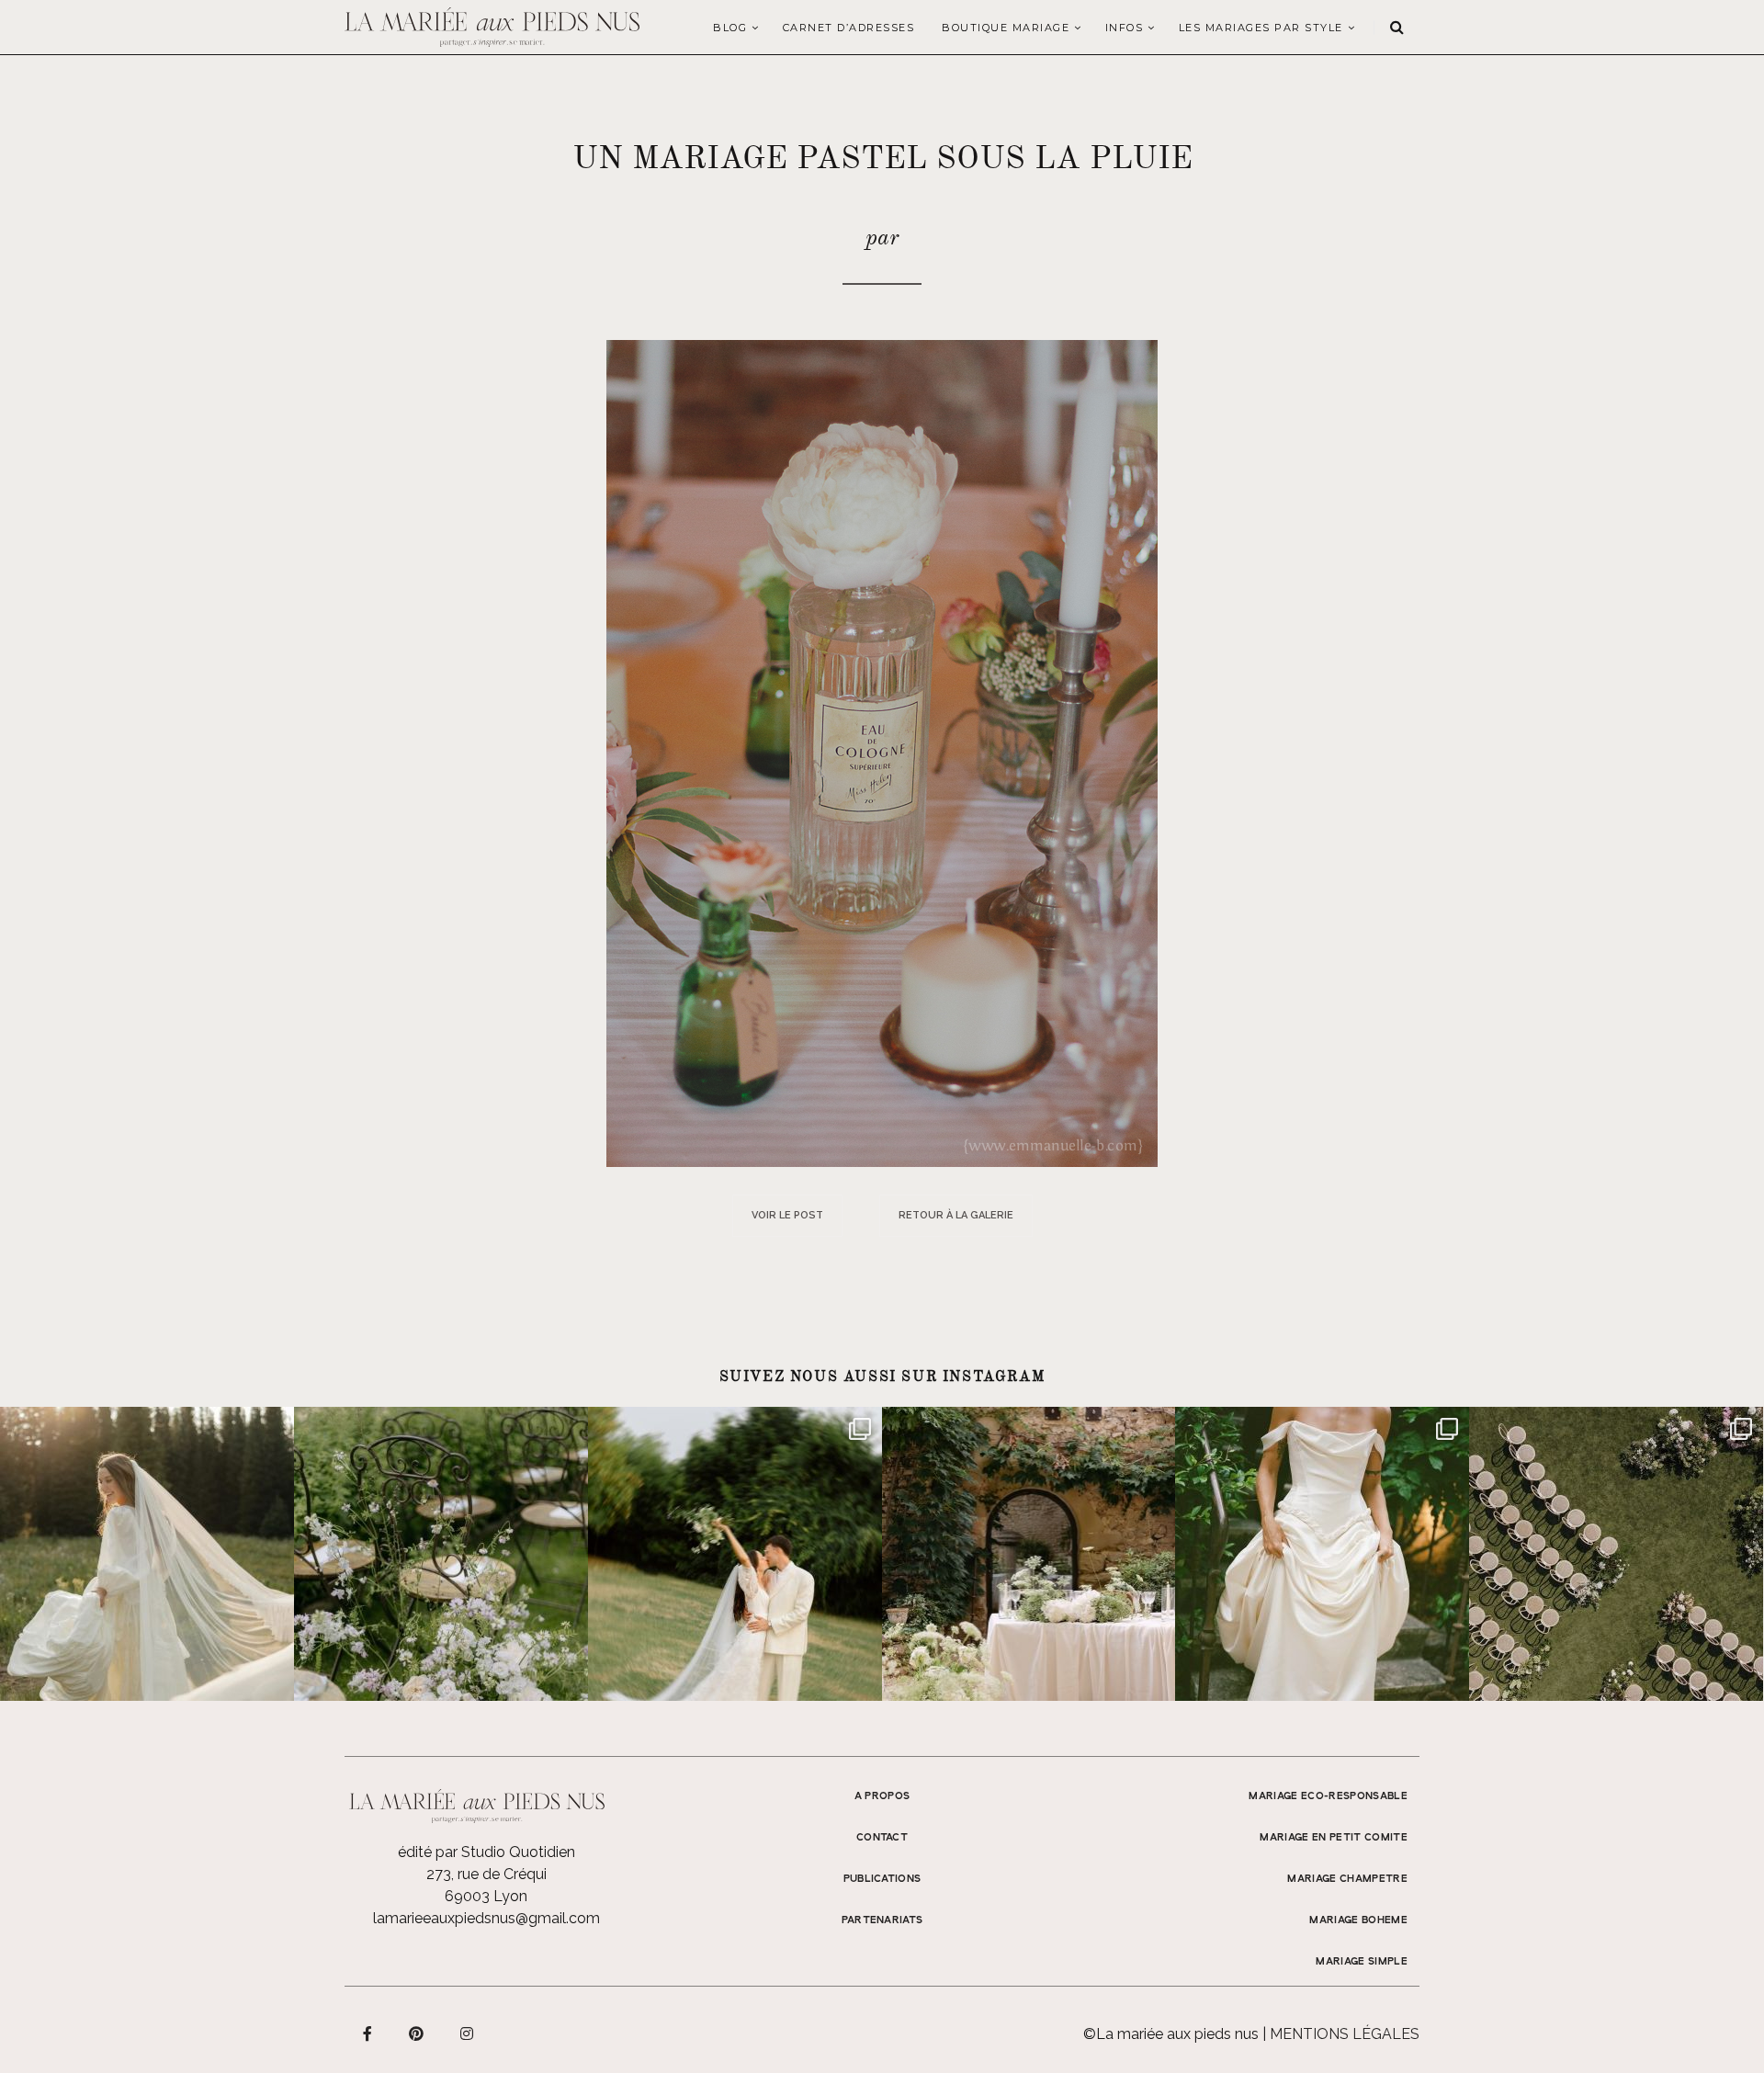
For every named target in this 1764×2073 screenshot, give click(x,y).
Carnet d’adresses (849, 28)
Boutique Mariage (1006, 28)
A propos (882, 1796)
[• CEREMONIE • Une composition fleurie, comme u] (441, 1554)
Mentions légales (1345, 2034)
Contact (882, 1838)
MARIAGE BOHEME (1358, 1920)
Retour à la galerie (956, 1215)
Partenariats (882, 1920)
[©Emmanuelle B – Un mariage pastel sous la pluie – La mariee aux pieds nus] (882, 752)
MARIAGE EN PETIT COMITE (1334, 1838)
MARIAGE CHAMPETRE (1347, 1879)
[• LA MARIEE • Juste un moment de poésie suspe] (147, 1554)
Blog (730, 28)
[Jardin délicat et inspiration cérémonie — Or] (1616, 1554)
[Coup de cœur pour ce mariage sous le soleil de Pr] (1322, 1554)
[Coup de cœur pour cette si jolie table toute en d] (1029, 1554)
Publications (882, 1879)
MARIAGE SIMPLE (1362, 1962)
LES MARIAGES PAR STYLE (1261, 28)
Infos (1125, 28)
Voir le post (787, 1215)
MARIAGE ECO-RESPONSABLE (1328, 1796)
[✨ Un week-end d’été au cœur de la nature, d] (735, 1554)
